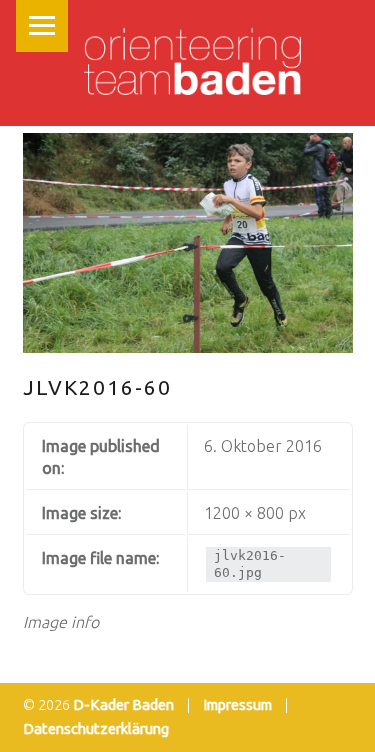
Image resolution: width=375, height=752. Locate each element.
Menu (42, 26)
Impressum (237, 705)
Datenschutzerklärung (96, 729)
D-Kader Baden (123, 705)
